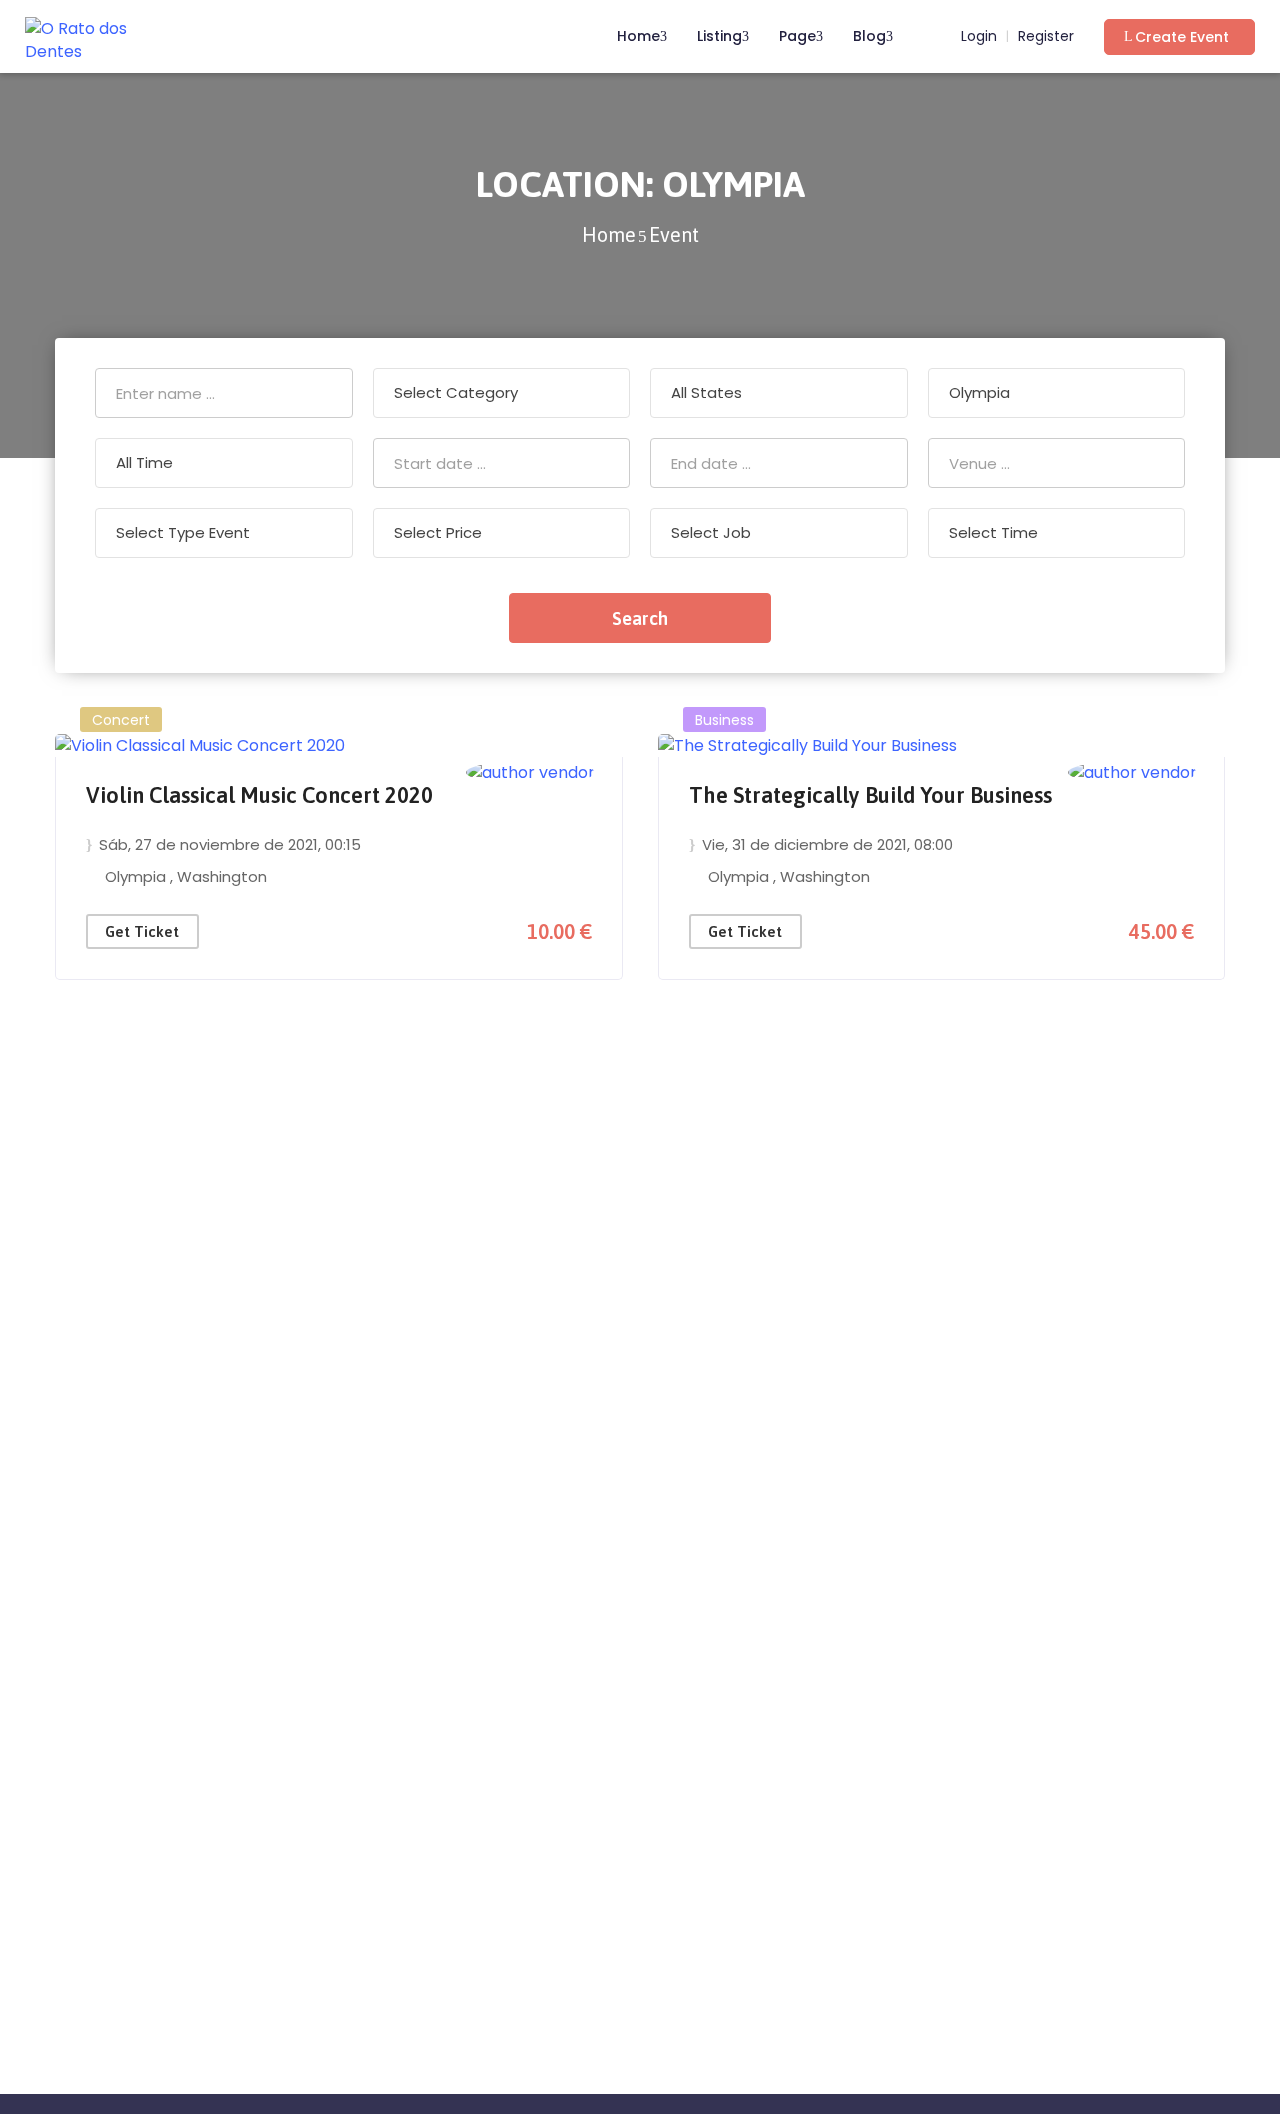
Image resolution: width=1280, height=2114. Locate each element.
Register (1046, 36)
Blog (869, 36)
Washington (222, 876)
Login (977, 36)
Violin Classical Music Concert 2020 (259, 795)
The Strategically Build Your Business (870, 795)
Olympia (137, 876)
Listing (719, 36)
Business (724, 720)
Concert (121, 720)
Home (638, 36)
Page (797, 36)
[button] (1179, 37)
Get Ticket (142, 931)
